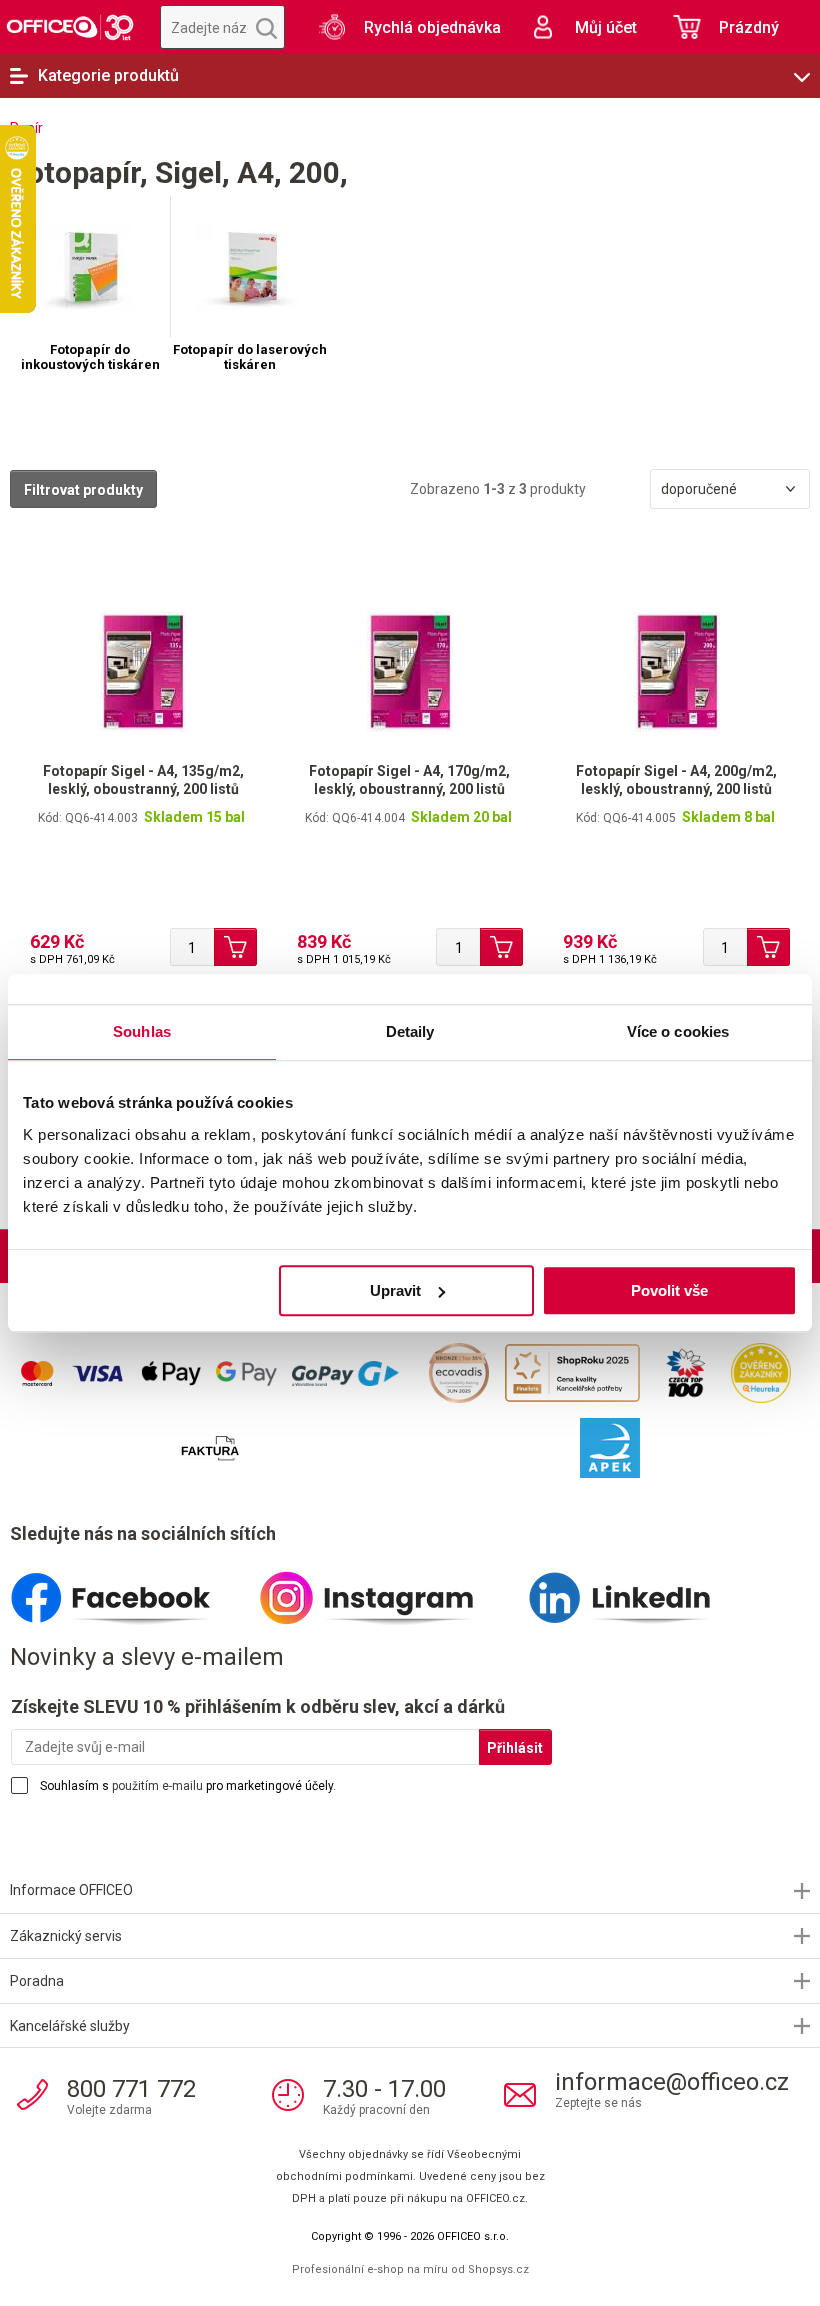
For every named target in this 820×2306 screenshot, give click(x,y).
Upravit (395, 1290)
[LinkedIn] (642, 1590)
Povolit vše (669, 1290)
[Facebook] (134, 1590)
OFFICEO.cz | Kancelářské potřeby (70, 27)
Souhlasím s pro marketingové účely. (188, 1786)
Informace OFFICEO (71, 1890)
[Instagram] (388, 1590)
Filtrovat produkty (83, 490)
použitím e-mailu (157, 1786)
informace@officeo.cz (672, 2082)
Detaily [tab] (410, 1031)
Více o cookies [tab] (678, 1031)
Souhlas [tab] (142, 1031)
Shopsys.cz (498, 2269)
